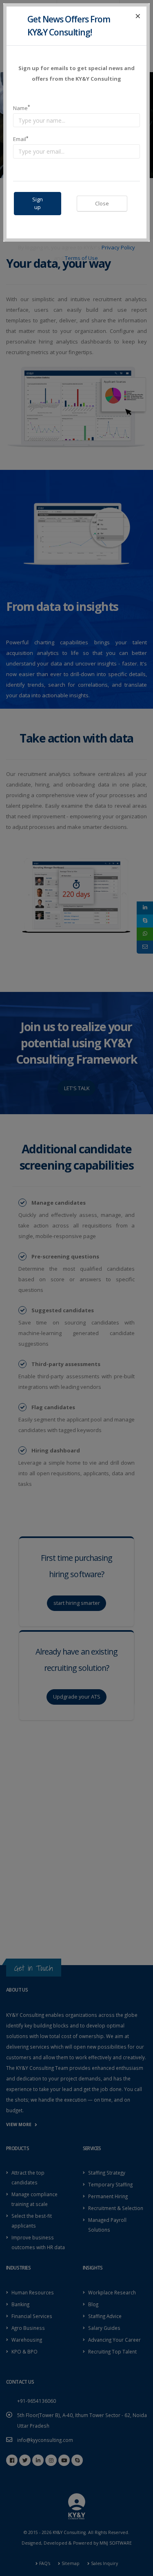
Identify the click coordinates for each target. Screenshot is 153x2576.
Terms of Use (81, 258)
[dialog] (76, 1288)
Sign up (38, 203)
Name (21, 108)
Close (102, 203)
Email (21, 139)
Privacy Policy (118, 247)
